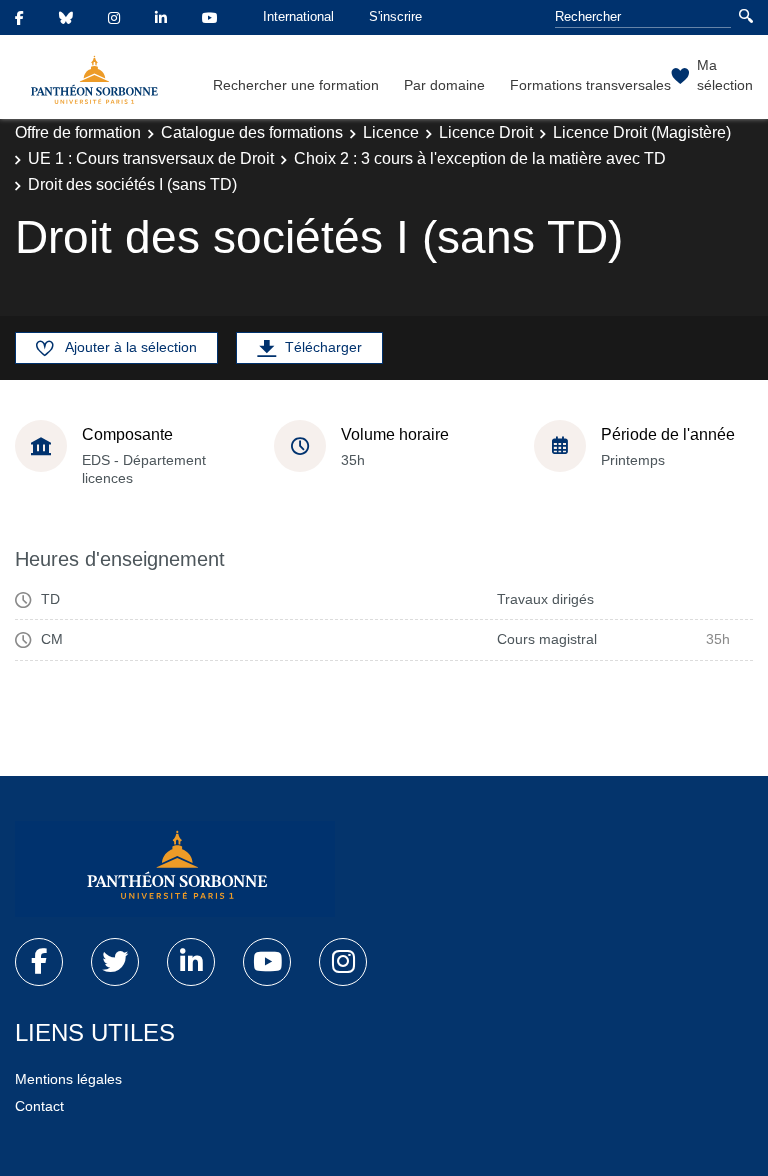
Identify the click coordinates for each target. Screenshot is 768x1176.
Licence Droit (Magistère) (642, 132)
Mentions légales (68, 1079)
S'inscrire (395, 16)
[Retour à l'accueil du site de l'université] (175, 869)
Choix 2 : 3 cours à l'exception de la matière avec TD (480, 158)
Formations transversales (590, 85)
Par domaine (444, 85)
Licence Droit (486, 132)
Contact (39, 1106)
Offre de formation (78, 132)
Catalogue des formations (252, 132)
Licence (391, 132)
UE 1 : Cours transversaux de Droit (151, 158)
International (298, 16)
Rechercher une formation (296, 85)
